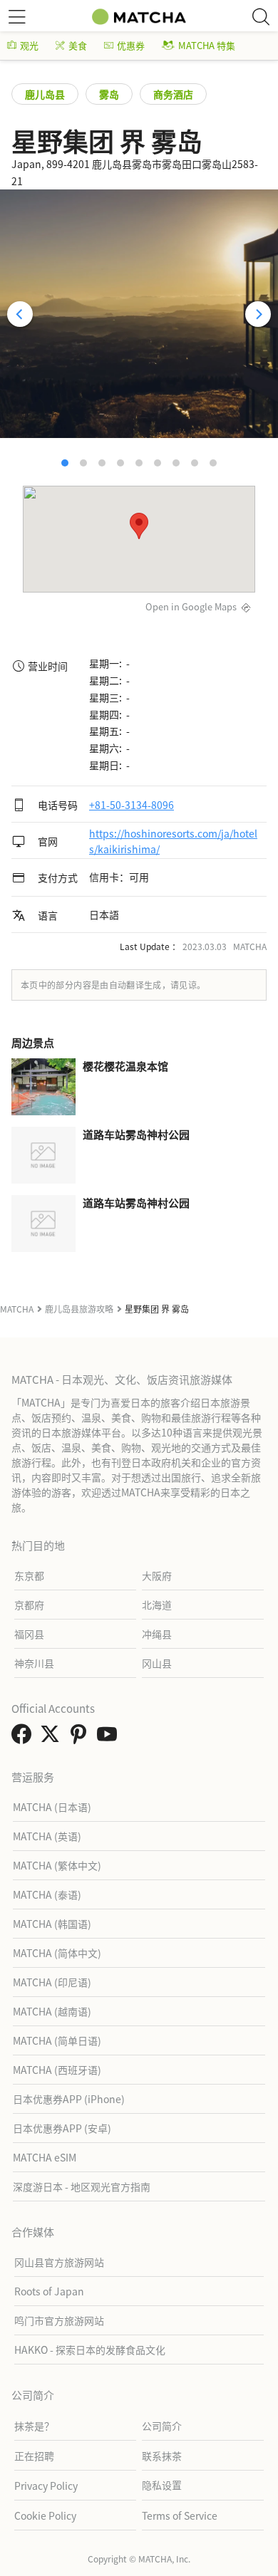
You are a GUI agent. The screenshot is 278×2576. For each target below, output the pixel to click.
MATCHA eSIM (45, 2157)
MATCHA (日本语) (52, 1807)
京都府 (29, 1605)
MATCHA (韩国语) (52, 1924)
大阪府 (157, 1575)
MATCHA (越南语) (52, 2011)
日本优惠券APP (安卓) (62, 2128)
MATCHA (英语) (47, 1836)
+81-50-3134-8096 (132, 805)
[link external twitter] (53, 1738)
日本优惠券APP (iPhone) (69, 2099)
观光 (29, 45)
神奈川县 (34, 1663)
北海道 (157, 1605)
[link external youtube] (110, 1738)
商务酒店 (173, 94)
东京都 (29, 1575)
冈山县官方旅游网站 (59, 2262)
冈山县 (157, 1663)
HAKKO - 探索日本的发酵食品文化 (90, 2350)
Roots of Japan (49, 2291)
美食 (78, 45)
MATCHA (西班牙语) (57, 2070)
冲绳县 (157, 1634)
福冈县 (29, 1634)
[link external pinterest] (81, 1738)
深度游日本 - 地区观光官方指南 (82, 2186)
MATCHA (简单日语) (57, 2040)
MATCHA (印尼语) (52, 1982)
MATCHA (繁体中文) (57, 1865)
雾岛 (109, 94)
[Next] (258, 314)
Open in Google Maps (191, 606)
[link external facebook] (24, 1738)
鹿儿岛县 (45, 94)
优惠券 (131, 45)
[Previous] (20, 314)
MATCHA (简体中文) (57, 1953)
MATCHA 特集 (207, 45)
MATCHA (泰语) (47, 1894)
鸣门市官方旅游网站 (59, 2320)
